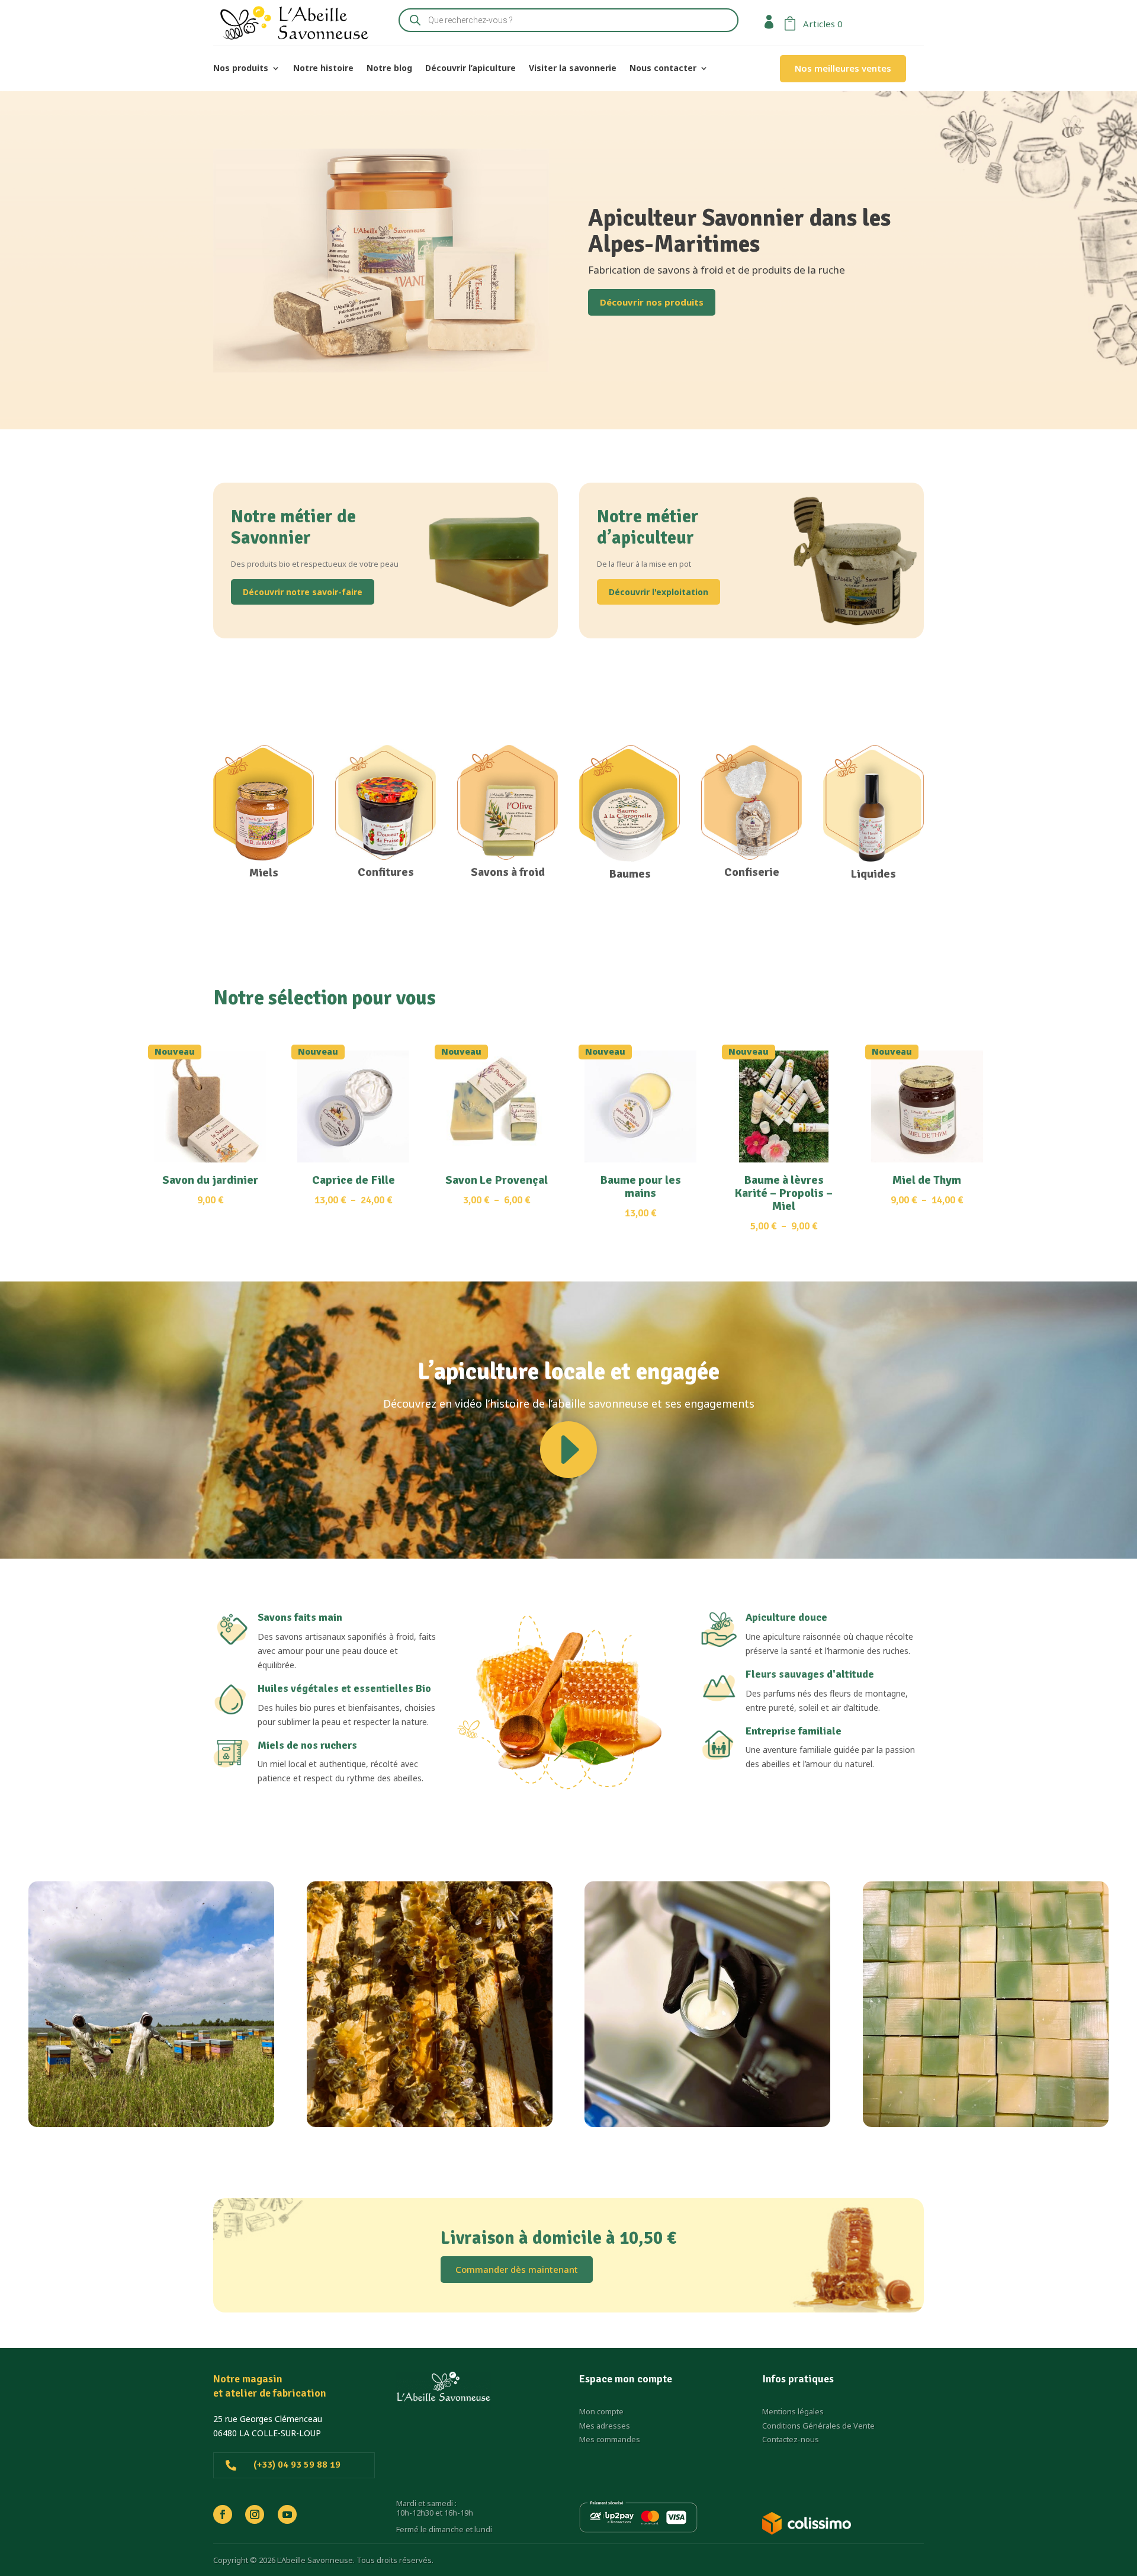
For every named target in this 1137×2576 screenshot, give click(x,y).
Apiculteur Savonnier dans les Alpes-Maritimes (739, 231)
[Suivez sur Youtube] (287, 2514)
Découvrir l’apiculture (470, 69)
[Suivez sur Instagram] (255, 2514)
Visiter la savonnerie (573, 69)
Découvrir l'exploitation (659, 592)
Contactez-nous (791, 2439)
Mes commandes (610, 2439)
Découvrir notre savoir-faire (303, 592)
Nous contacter (663, 69)
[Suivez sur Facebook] (223, 2514)
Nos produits (241, 69)
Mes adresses (605, 2426)
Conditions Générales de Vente (818, 2426)
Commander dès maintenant (517, 2269)
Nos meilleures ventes (843, 68)
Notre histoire (323, 69)
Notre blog (389, 69)
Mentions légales (793, 2411)
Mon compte (601, 2411)
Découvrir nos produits (652, 302)
